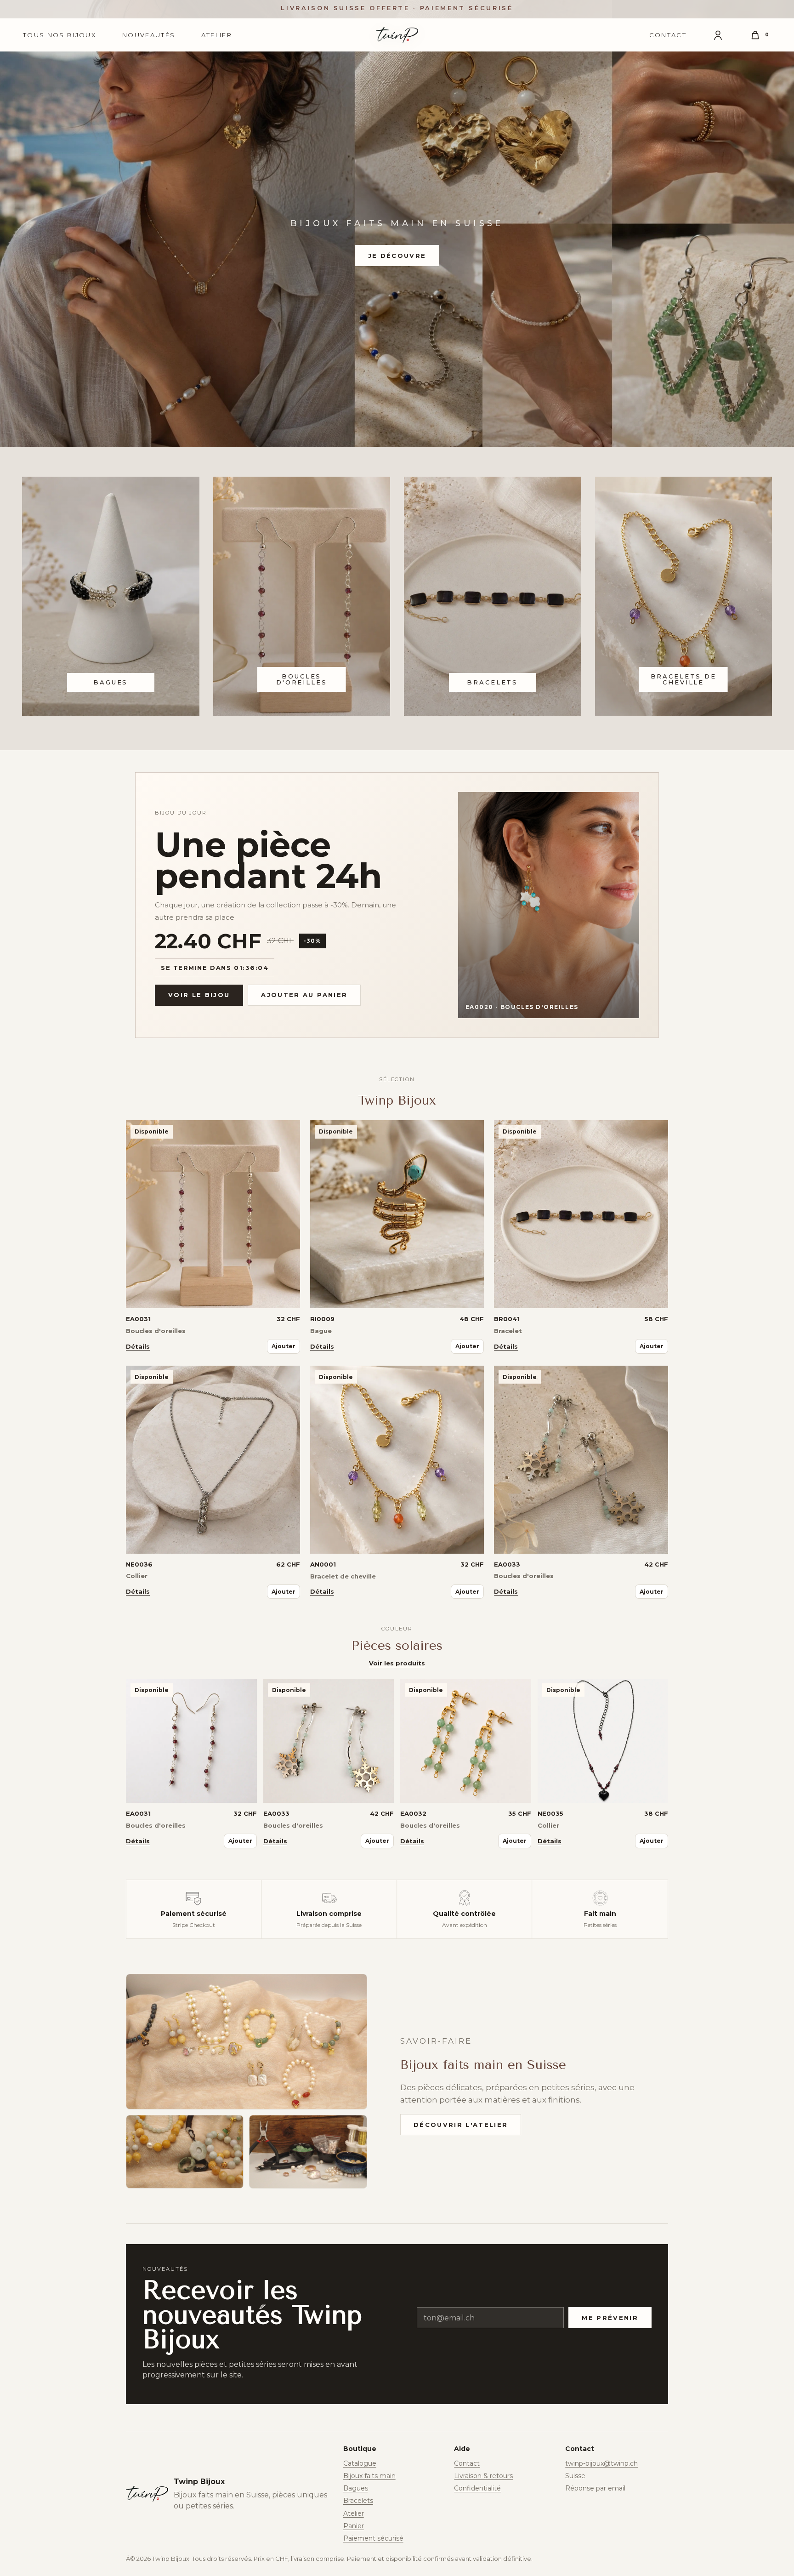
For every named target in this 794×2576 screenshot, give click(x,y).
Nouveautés (149, 35)
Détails (138, 1346)
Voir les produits (397, 1663)
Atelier (217, 35)
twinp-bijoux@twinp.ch (601, 2463)
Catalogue (360, 2463)
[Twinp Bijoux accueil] (397, 35)
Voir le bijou (199, 995)
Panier (354, 2526)
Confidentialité (477, 2488)
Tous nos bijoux (60, 35)
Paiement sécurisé (373, 2538)
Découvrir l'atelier (461, 2125)
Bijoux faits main (369, 2476)
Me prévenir (610, 2318)
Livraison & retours (483, 2476)
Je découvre (397, 256)
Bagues (356, 2488)
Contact (668, 35)
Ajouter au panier (304, 995)
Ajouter (284, 1346)
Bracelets (358, 2501)
